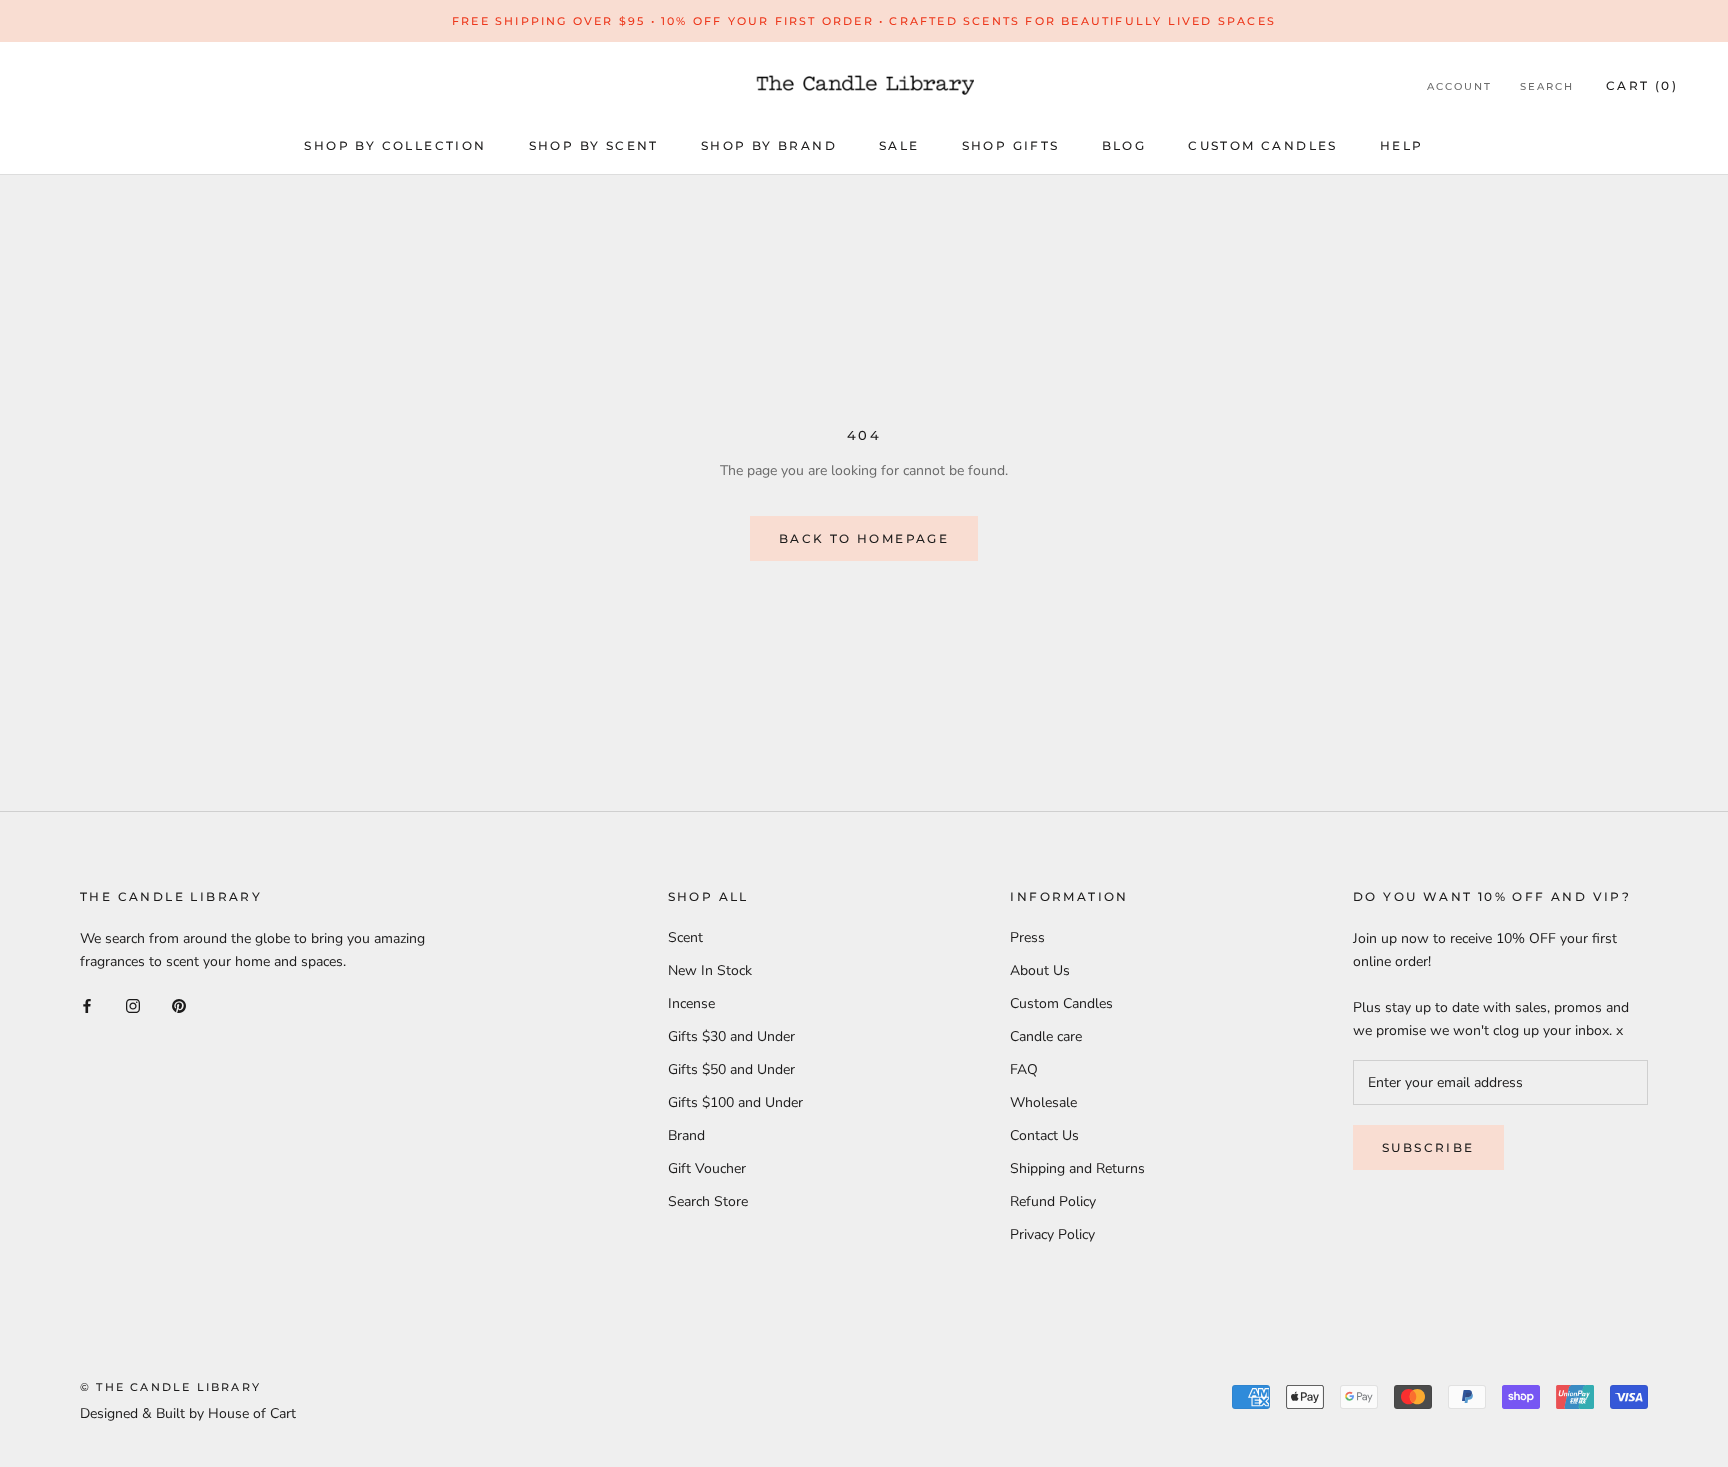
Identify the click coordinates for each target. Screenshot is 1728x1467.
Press (1027, 937)
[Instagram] (133, 1004)
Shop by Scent (594, 145)
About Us (1040, 970)
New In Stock (710, 970)
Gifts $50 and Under (731, 1069)
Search (1547, 86)
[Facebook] (87, 1004)
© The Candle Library (170, 1387)
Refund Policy (1053, 1201)
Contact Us (1044, 1135)
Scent (685, 937)
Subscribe (1428, 1147)
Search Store (708, 1201)
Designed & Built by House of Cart (188, 1413)
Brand (686, 1135)
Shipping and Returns (1077, 1168)
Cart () (1642, 85)
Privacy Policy (1052, 1234)
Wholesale (1043, 1102)
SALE (899, 145)
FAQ (1024, 1069)
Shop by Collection (395, 145)
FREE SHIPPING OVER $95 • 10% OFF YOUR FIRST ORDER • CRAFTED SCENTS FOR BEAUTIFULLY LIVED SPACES (864, 21)
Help (1402, 145)
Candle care (1046, 1036)
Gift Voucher (707, 1168)
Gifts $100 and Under (735, 1102)
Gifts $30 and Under (731, 1036)
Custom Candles (1263, 145)
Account (1459, 86)
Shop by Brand (769, 145)
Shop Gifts (1011, 145)
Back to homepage (864, 538)
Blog (1124, 145)
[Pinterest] (179, 1004)
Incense (691, 1003)
